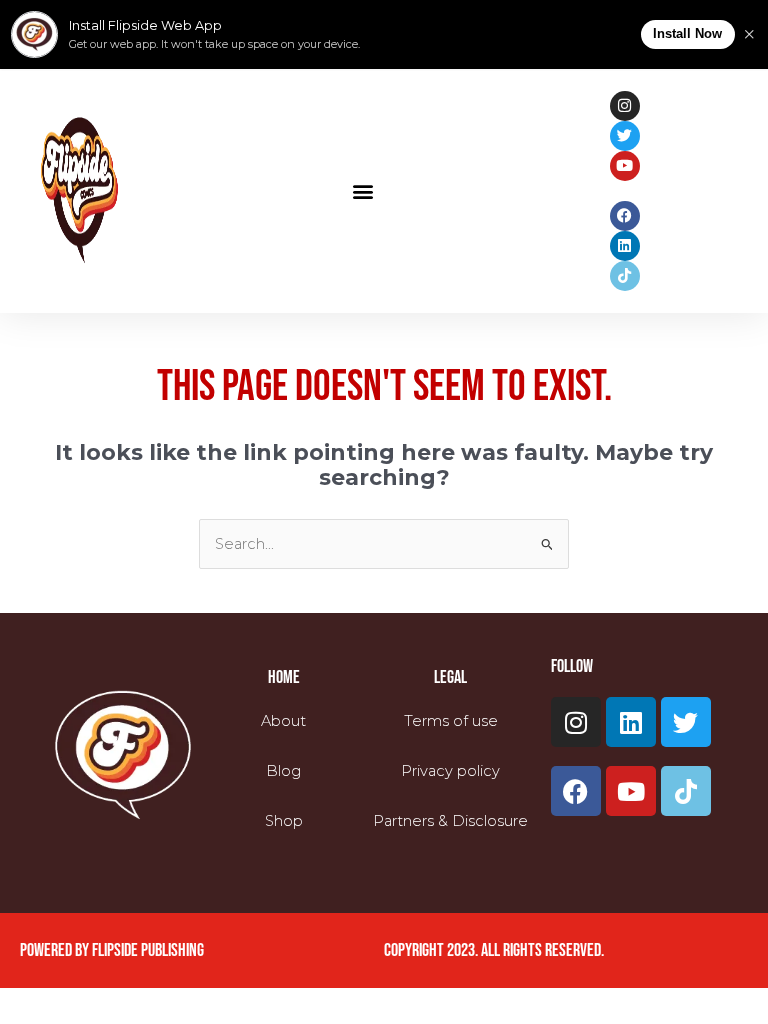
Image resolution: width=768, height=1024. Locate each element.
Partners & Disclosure (450, 821)
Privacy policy (450, 771)
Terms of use (451, 721)
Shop (284, 821)
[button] (363, 190)
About (283, 721)
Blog (283, 771)
